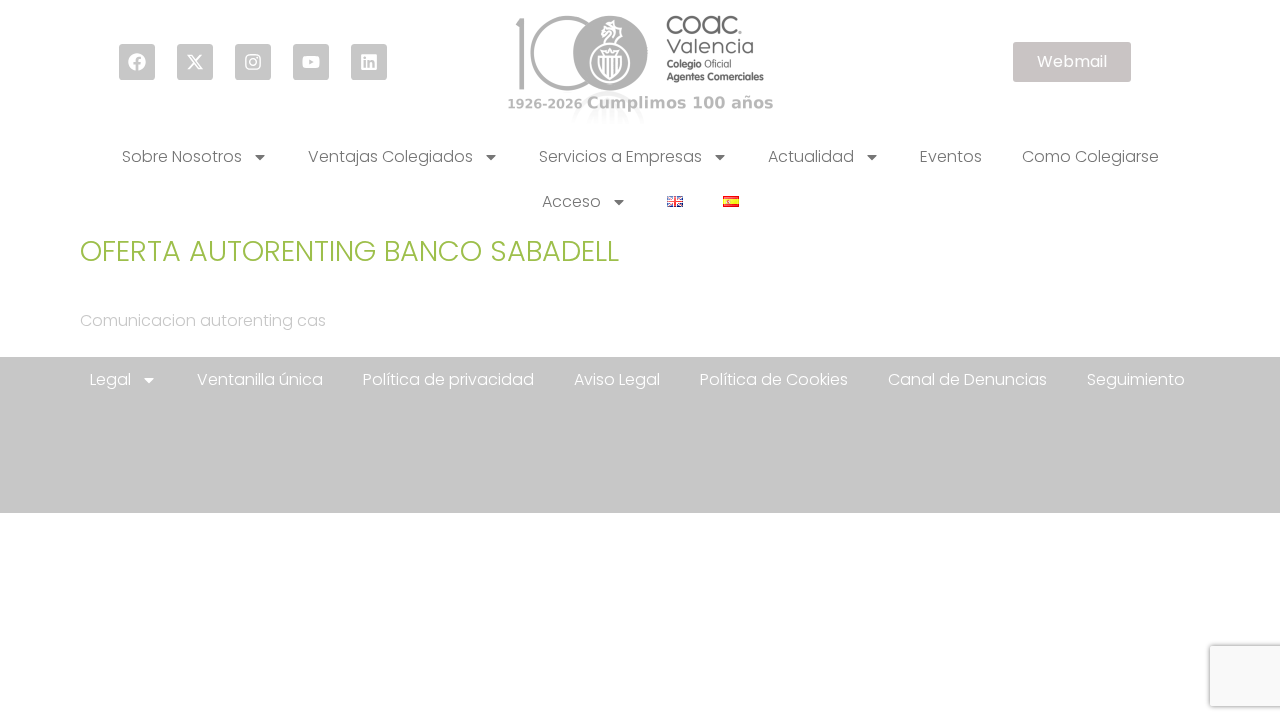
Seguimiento (1136, 379)
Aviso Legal (617, 379)
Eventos (951, 156)
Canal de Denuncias (967, 379)
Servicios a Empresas (620, 156)
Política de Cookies (774, 379)
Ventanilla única (260, 379)
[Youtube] (311, 62)
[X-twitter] (195, 62)
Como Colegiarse (1090, 156)
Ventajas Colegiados (390, 156)
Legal (110, 379)
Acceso (571, 201)
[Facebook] (137, 62)
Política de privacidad (448, 379)
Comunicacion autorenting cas (203, 320)
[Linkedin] (369, 62)
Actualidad (811, 156)
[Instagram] (253, 62)
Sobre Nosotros (182, 156)
